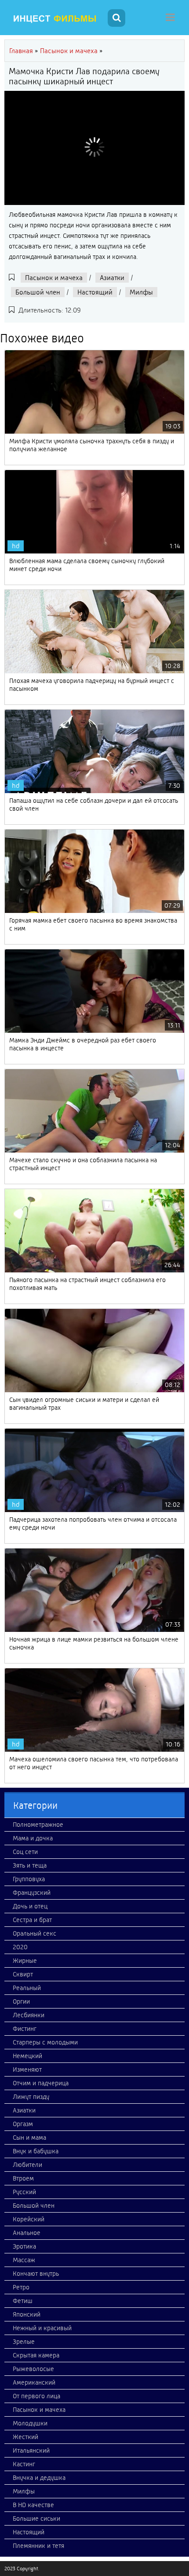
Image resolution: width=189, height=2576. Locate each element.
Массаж (24, 2260)
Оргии (21, 2001)
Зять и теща (30, 1865)
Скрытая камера (36, 2355)
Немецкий (27, 2056)
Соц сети (25, 1852)
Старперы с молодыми (45, 2042)
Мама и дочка (33, 1838)
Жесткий (25, 2437)
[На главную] (55, 19)
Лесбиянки (29, 2015)
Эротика (24, 2246)
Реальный (27, 1988)
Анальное (27, 2233)
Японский (27, 2314)
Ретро (21, 2287)
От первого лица (36, 2396)
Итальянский (31, 2450)
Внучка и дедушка (39, 2478)
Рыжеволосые (33, 2369)
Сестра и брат (32, 1920)
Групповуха (29, 1879)
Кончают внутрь (36, 2274)
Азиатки (112, 278)
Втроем (23, 2178)
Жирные (25, 1961)
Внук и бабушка (36, 2151)
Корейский (29, 2219)
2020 (20, 1947)
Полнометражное (38, 1825)
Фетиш (23, 2301)
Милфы (141, 292)
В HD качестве (33, 2505)
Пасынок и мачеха (54, 278)
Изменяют (27, 2069)
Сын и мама (29, 2138)
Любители (27, 2165)
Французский (32, 1893)
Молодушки (30, 2423)
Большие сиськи (36, 2519)
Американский (34, 2382)
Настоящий (95, 292)
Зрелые (24, 2342)
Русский (24, 2192)
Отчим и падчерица (41, 2083)
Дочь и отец (30, 1906)
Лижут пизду (31, 2097)
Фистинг (25, 2029)
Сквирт (23, 1974)
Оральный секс (35, 1933)
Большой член (38, 292)
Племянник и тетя (38, 2546)
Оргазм (23, 2124)
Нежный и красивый (42, 2328)
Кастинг (24, 2464)
